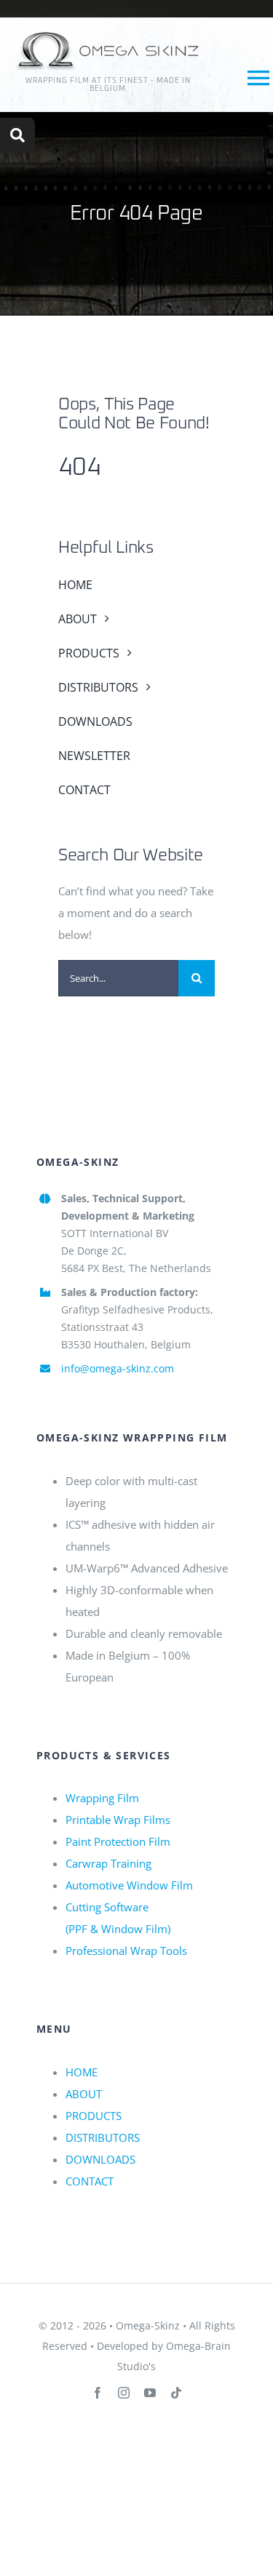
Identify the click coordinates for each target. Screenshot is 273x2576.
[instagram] (124, 2393)
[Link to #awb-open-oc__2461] (17, 135)
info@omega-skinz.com (118, 1368)
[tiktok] (176, 2393)
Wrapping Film (102, 1798)
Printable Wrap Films (118, 1820)
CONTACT (90, 2181)
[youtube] (150, 2393)
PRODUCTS (94, 2116)
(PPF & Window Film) (118, 1929)
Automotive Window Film (129, 1885)
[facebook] (98, 2393)
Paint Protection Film (118, 1841)
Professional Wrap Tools (126, 1951)
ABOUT (84, 2094)
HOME (82, 2072)
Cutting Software (107, 1907)
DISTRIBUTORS (103, 2137)
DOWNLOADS (100, 2159)
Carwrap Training (108, 1863)
